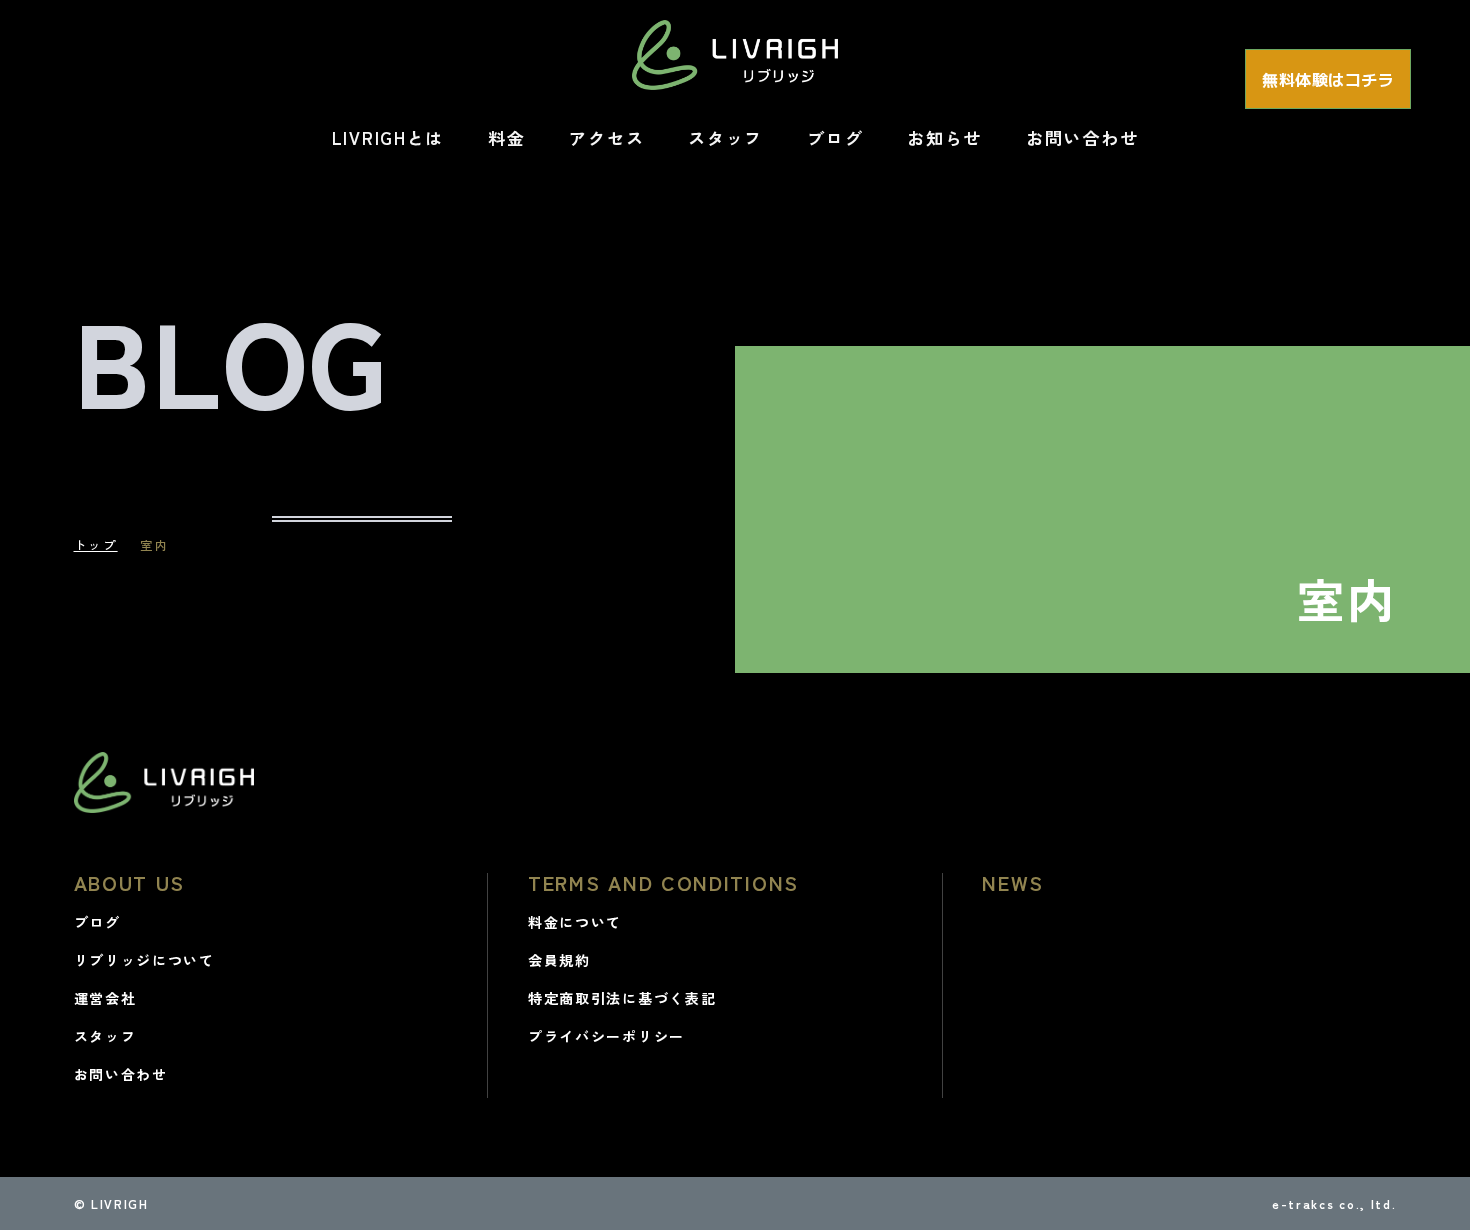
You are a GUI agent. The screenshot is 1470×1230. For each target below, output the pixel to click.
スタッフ (725, 137)
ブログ (835, 137)
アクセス (606, 137)
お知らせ (944, 137)
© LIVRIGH (111, 1203)
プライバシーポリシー (606, 1036)
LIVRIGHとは (388, 137)
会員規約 (559, 960)
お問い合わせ (1082, 137)
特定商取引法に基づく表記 (622, 998)
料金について (575, 922)
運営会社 (105, 998)
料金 (506, 137)
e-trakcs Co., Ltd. (1334, 1203)
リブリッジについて (144, 960)
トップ (96, 544)
